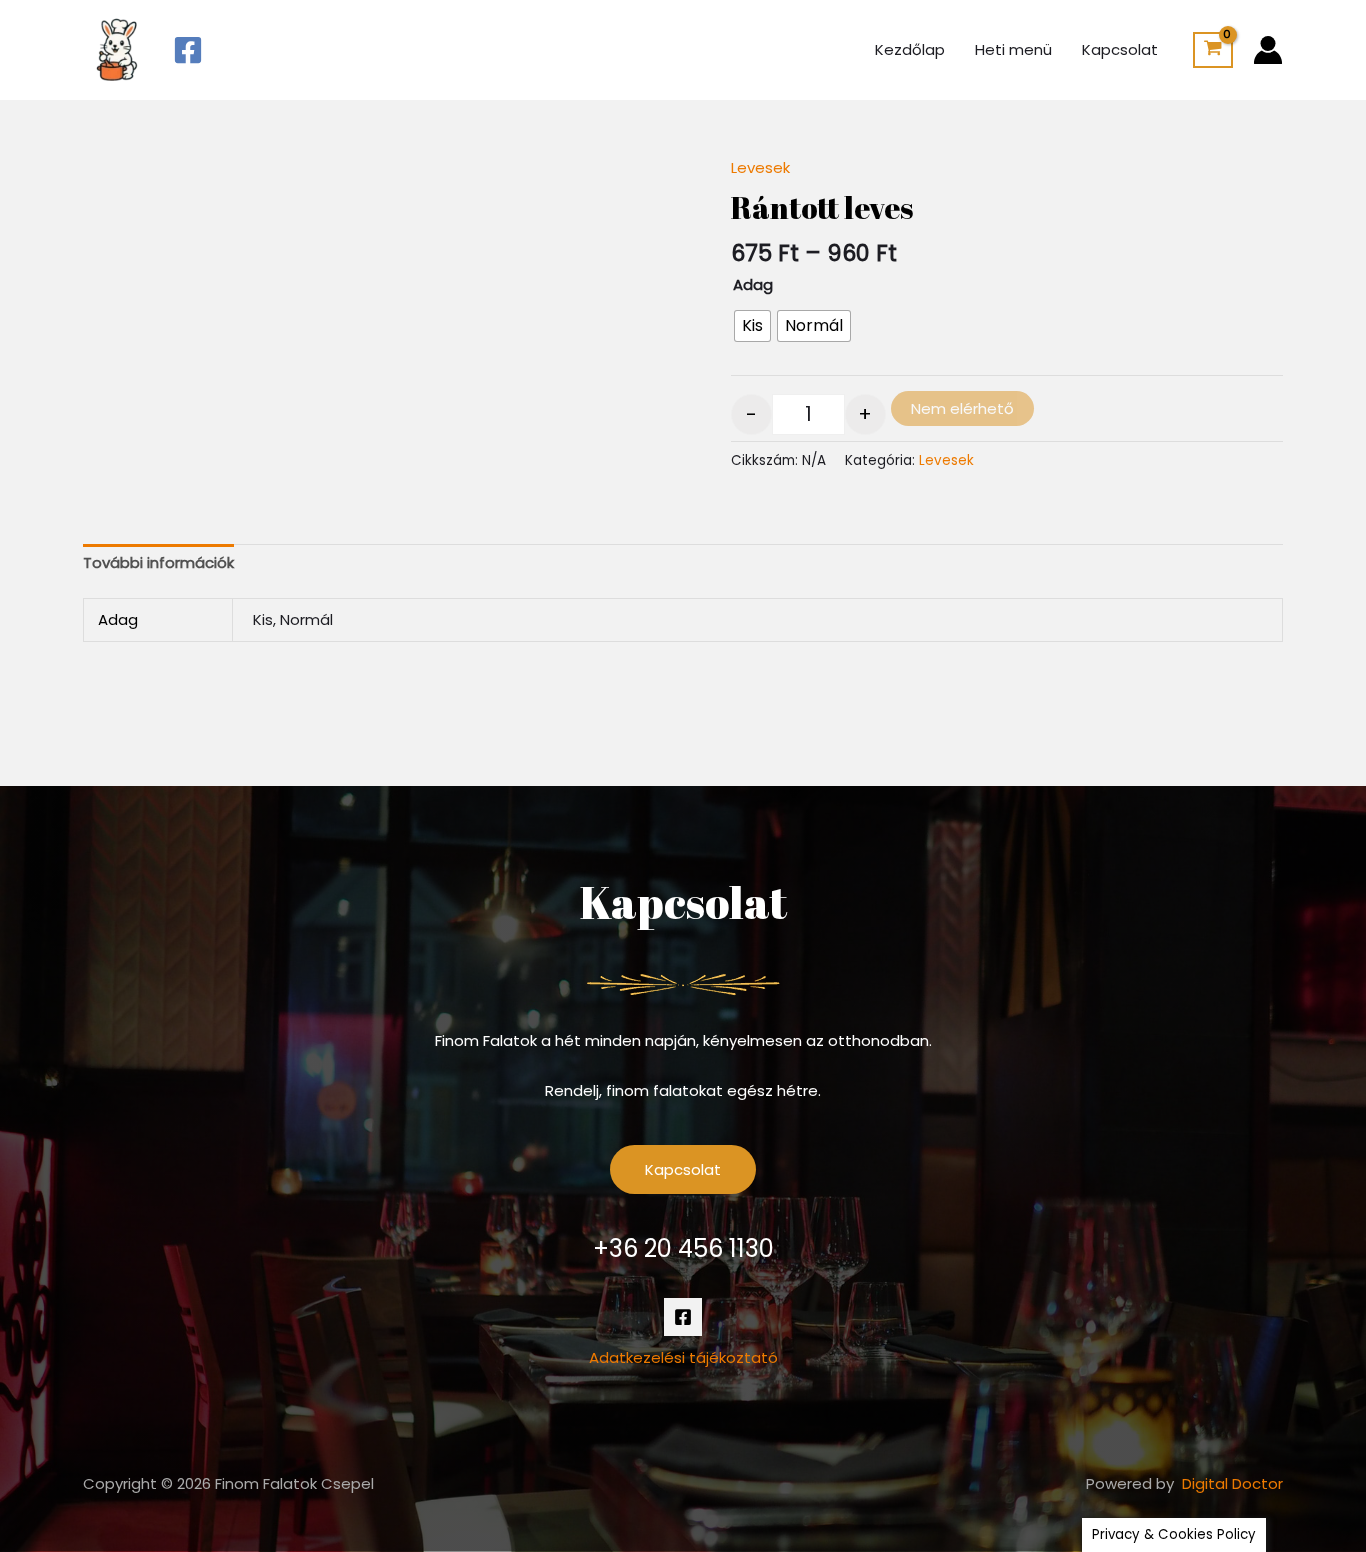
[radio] (752, 326)
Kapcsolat (1120, 49)
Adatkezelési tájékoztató (683, 1357)
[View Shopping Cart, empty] (1213, 50)
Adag (753, 284)
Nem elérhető (962, 408)
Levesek (760, 167)
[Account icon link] (1268, 50)
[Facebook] (188, 50)
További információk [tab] (158, 562)
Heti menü (1013, 49)
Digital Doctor (1232, 1483)
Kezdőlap (910, 49)
